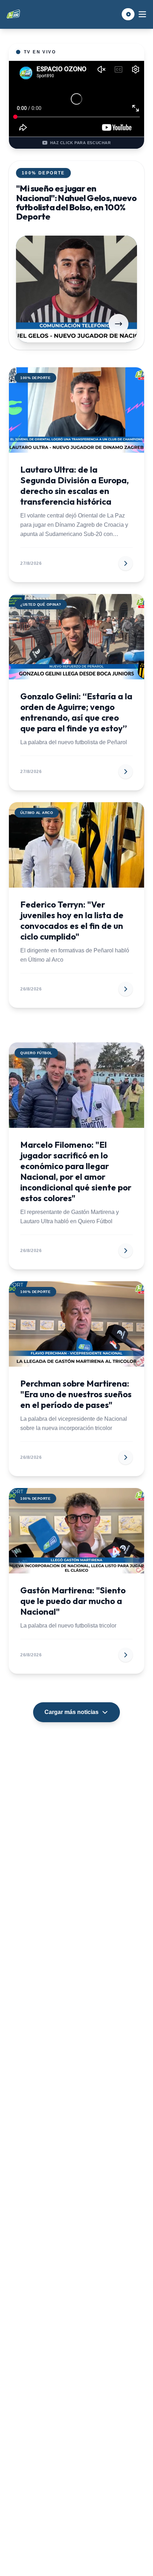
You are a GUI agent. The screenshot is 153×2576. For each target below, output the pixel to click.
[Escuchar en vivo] (128, 14)
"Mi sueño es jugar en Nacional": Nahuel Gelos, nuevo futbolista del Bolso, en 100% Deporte (76, 202)
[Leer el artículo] (118, 324)
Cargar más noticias (72, 1712)
